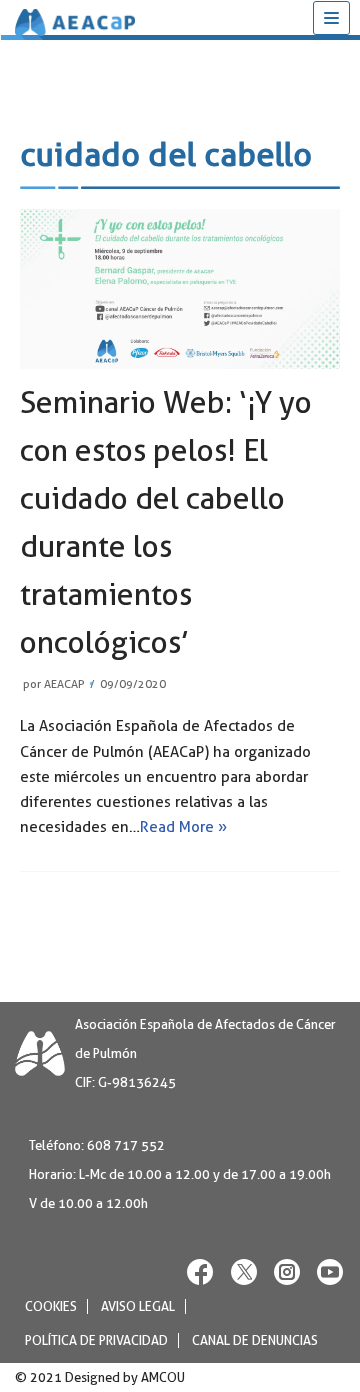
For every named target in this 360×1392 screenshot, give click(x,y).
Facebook (201, 1271)
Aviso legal (138, 1306)
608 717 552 (126, 1145)
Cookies (51, 1306)
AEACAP (64, 684)
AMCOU (163, 1377)
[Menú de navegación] (331, 18)
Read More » (183, 827)
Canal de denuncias (255, 1340)
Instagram (287, 1271)
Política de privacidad (96, 1340)
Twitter (244, 1271)
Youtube (330, 1271)
